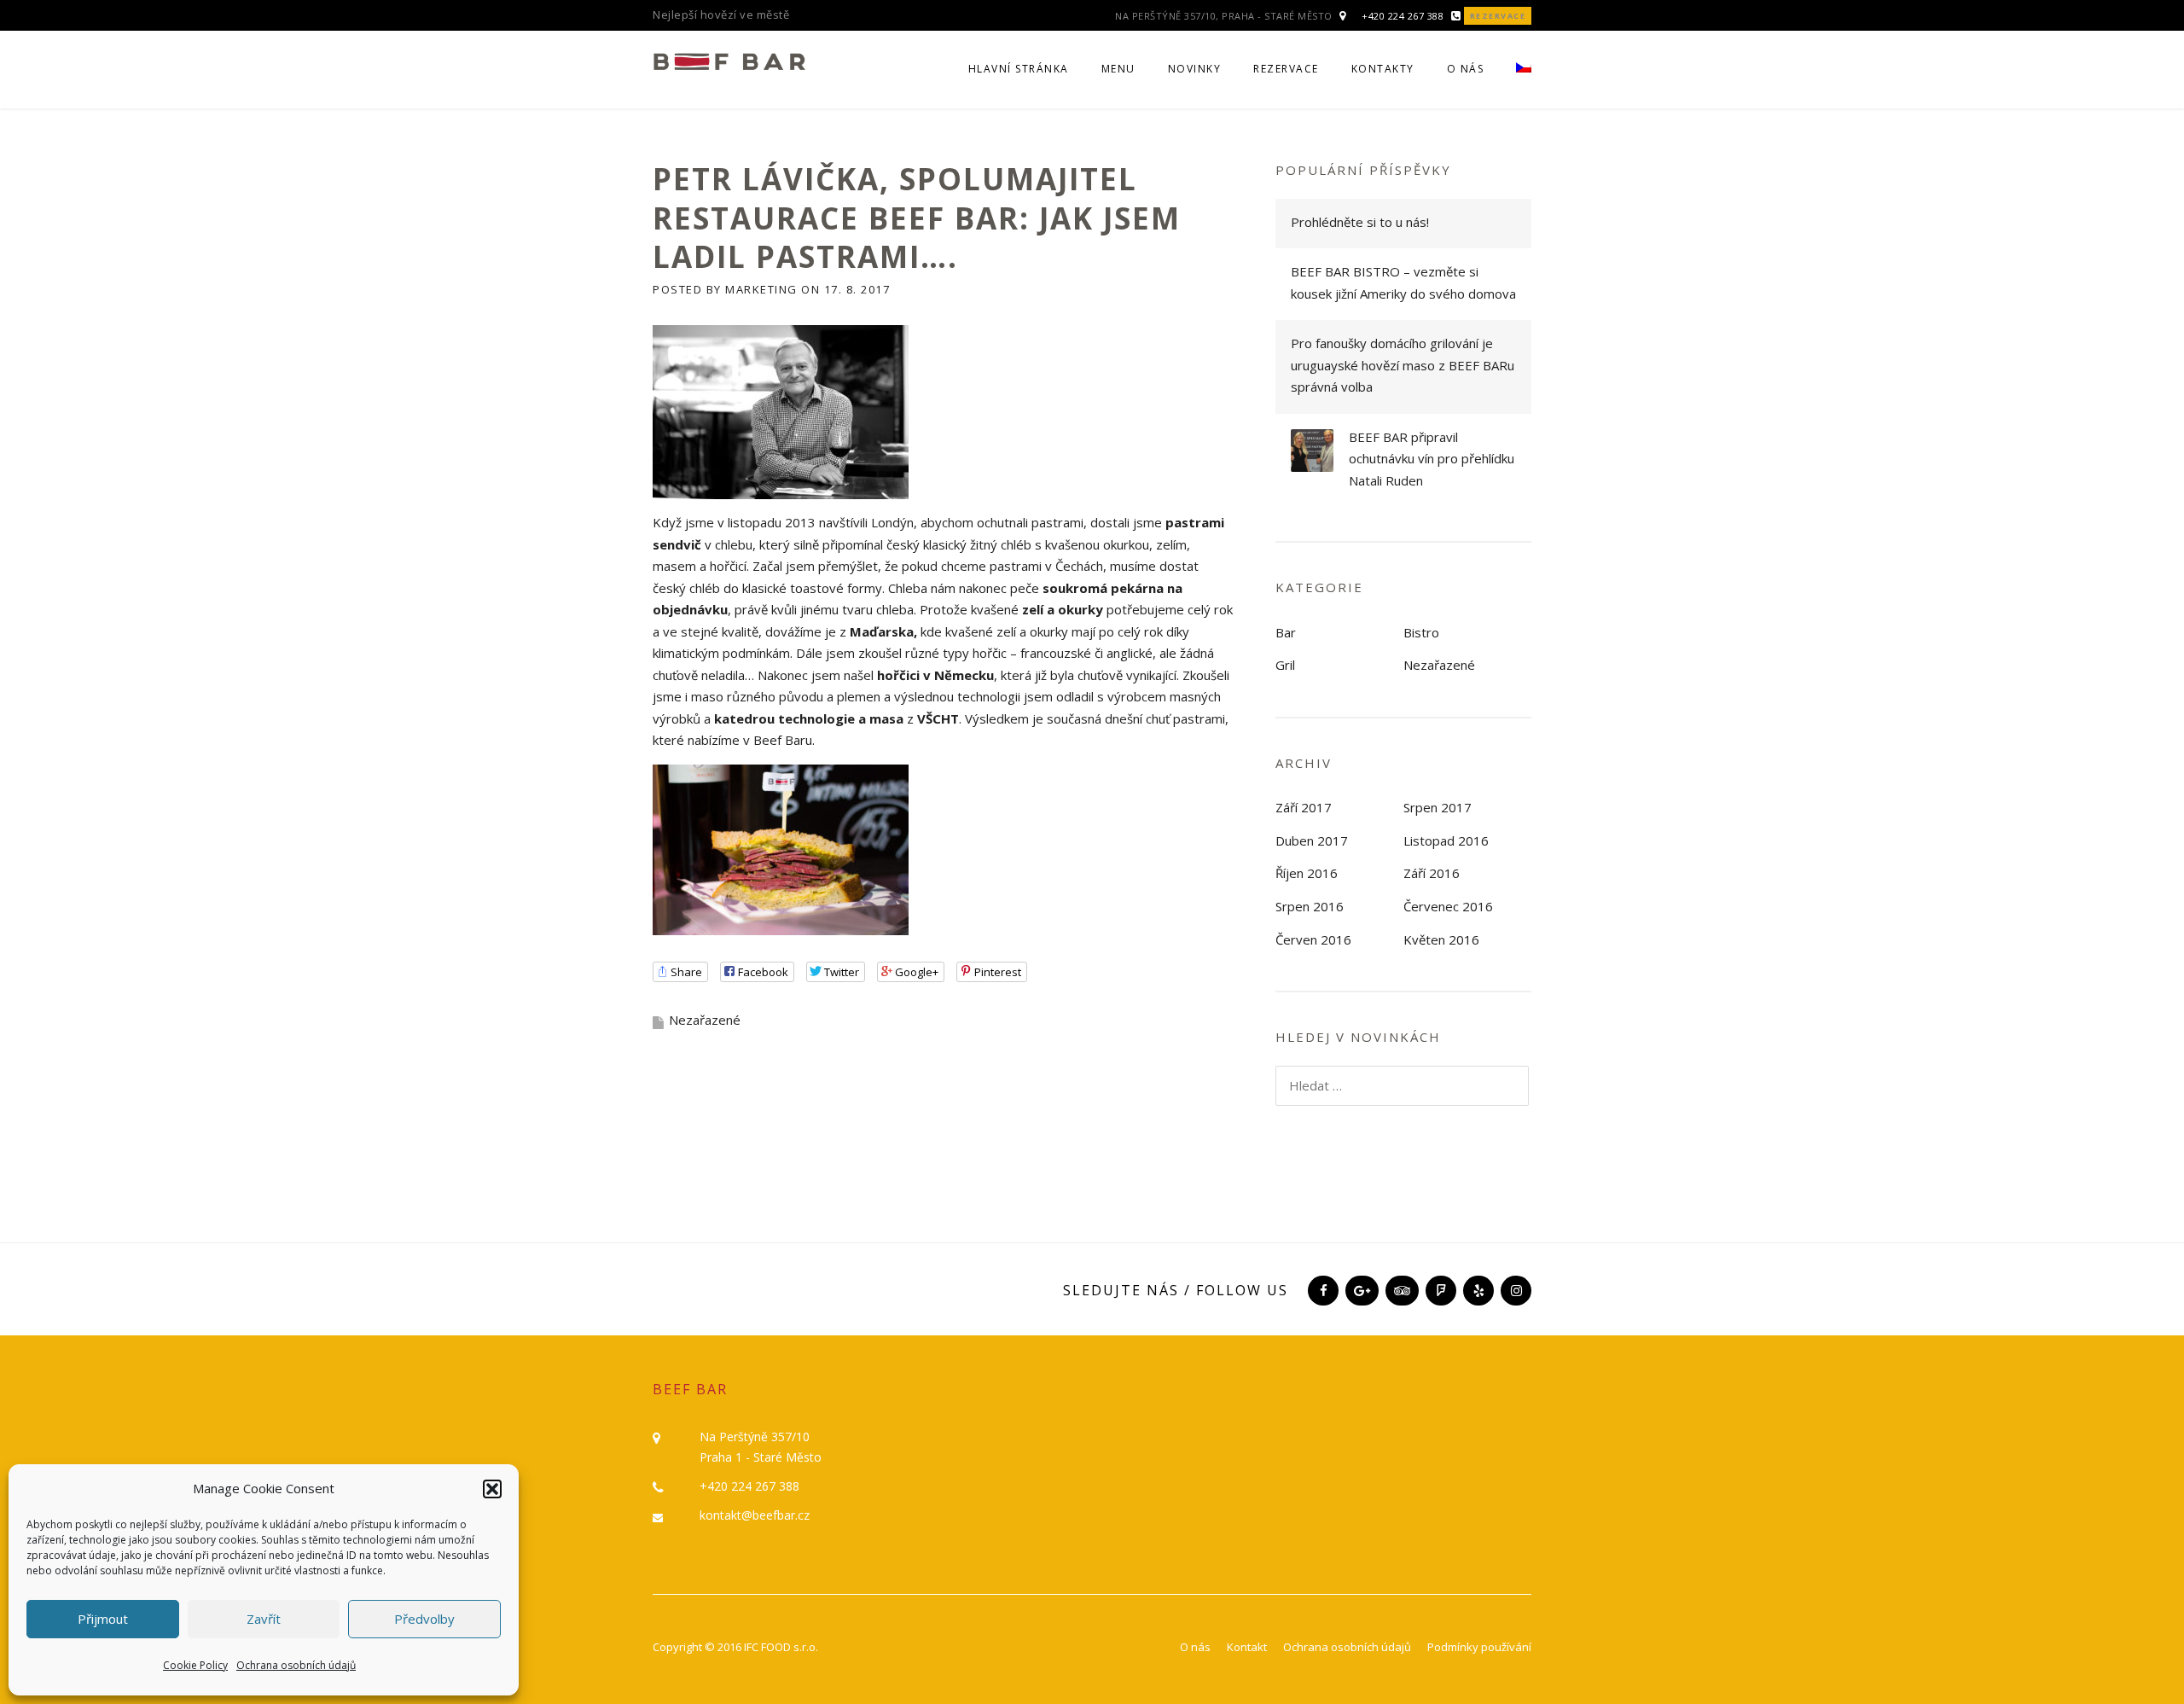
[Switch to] (1516, 79)
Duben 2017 (1312, 840)
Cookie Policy (195, 1665)
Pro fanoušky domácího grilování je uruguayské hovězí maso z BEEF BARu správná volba (1403, 365)
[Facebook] (1321, 1290)
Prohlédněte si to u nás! (1360, 222)
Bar (1286, 632)
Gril (1285, 665)
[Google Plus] (1360, 1290)
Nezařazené (1439, 665)
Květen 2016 (1441, 939)
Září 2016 (1432, 873)
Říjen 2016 (1307, 873)
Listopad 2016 (1446, 840)
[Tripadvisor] (1400, 1290)
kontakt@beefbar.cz (755, 1515)
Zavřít (264, 1619)
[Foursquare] (1439, 1290)
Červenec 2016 (1448, 906)
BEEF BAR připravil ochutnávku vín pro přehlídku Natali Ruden (1432, 459)
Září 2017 (1304, 807)
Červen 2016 (1313, 939)
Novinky (1195, 69)
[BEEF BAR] (729, 60)
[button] (492, 1489)
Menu (1118, 69)
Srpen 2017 (1438, 807)
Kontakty (1383, 69)
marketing (761, 289)
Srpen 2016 (1310, 906)
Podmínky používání (1479, 1647)
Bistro (1421, 632)
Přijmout (103, 1619)
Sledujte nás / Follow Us (1176, 1290)
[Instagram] (1514, 1290)
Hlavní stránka (1019, 69)
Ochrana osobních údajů (296, 1665)
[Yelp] (1477, 1290)
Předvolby (424, 1619)
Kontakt (1247, 1647)
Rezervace (1498, 16)
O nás (1466, 69)
